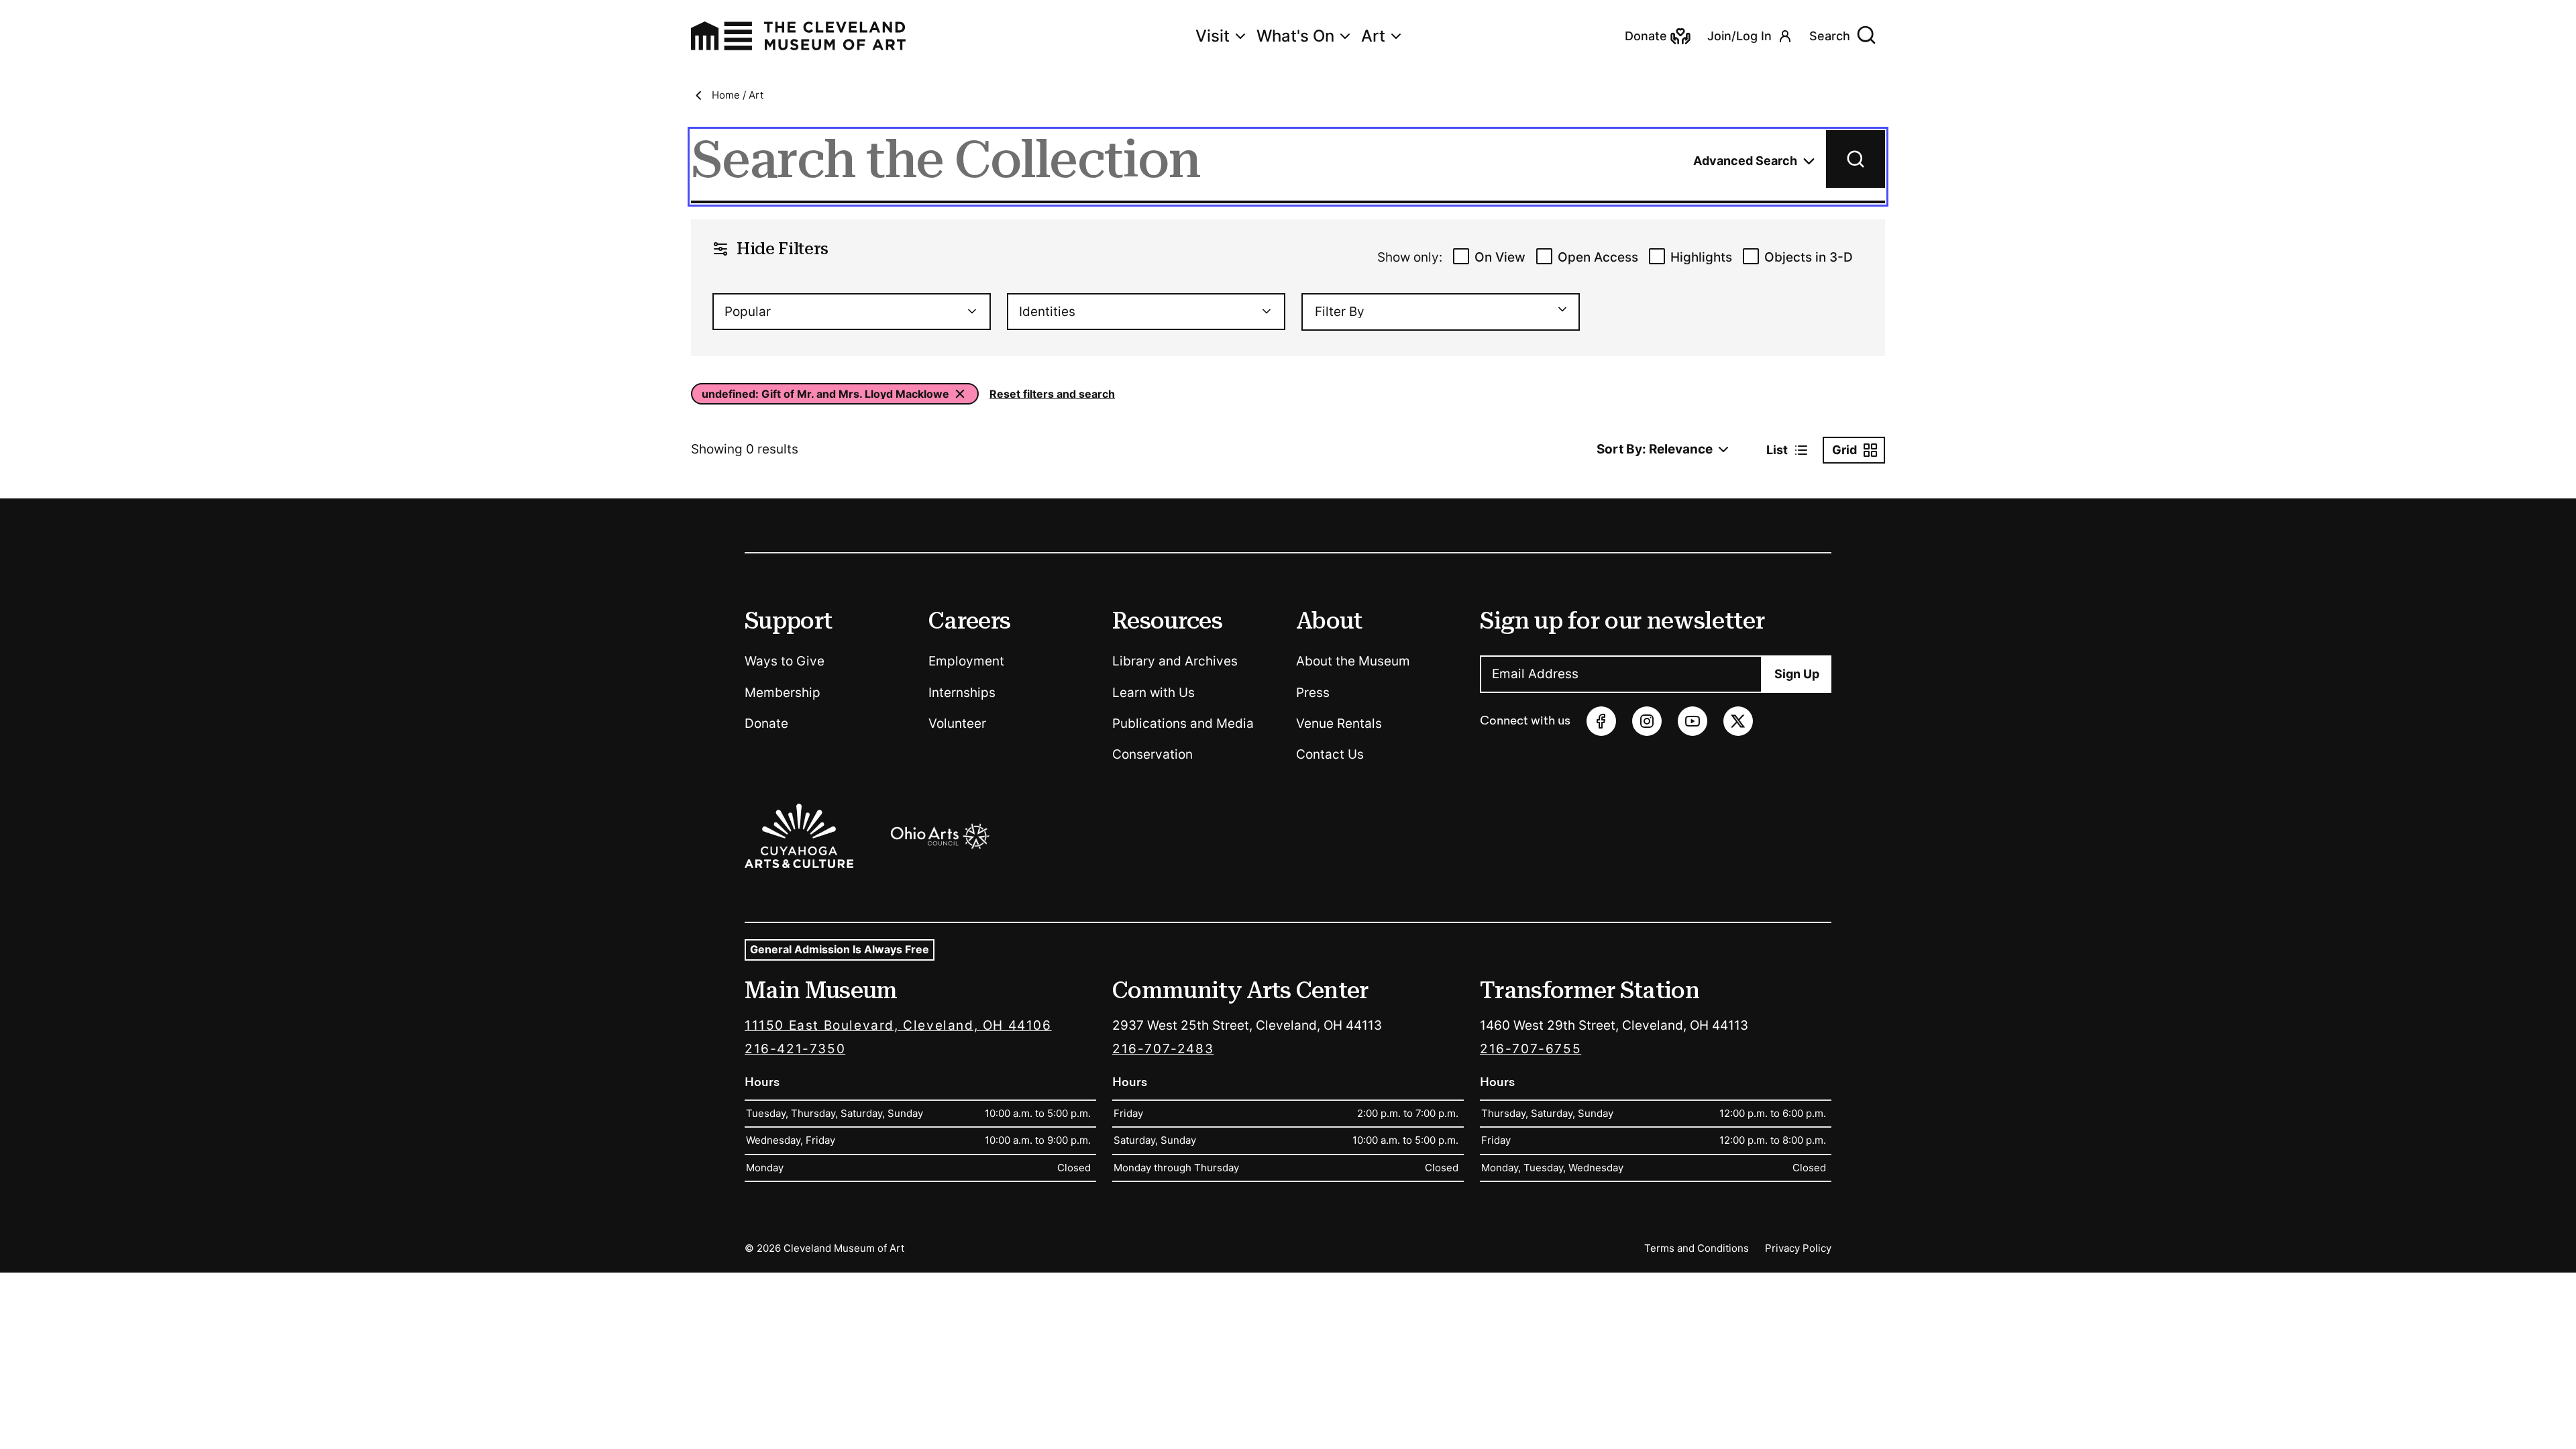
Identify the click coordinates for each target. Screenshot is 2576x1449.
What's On (1295, 36)
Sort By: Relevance (1655, 449)
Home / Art (738, 95)
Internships (962, 693)
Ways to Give (785, 661)
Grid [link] (1844, 450)
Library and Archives (1175, 661)
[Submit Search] (1856, 159)
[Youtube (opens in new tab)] (1693, 721)
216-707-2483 (1163, 1049)
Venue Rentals (1339, 723)
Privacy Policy (1798, 1248)
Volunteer (957, 723)
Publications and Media (1183, 723)
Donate (766, 723)
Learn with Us (1153, 693)
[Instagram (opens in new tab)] (1647, 721)
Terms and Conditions (1697, 1248)
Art (1373, 36)
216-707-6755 (1531, 1049)
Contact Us (1330, 754)
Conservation (1152, 754)
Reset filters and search (1052, 394)
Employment (966, 661)
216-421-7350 (795, 1049)
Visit (1213, 36)
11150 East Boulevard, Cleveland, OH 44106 (898, 1025)
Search (1830, 36)
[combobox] (852, 312)
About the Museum (1353, 661)
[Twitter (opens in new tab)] (1738, 721)
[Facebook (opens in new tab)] (1601, 721)
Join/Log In (1739, 36)
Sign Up (1797, 674)
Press (1313, 693)
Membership (783, 693)
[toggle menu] (1556, 309)
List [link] (1777, 450)
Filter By (1340, 312)
